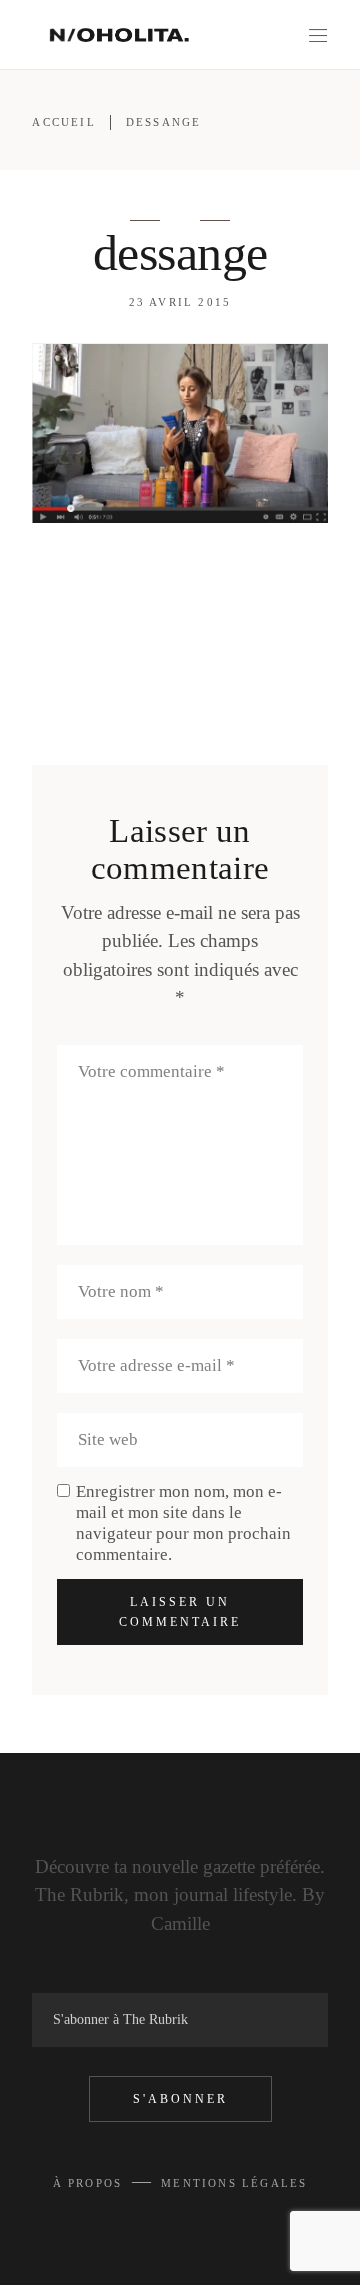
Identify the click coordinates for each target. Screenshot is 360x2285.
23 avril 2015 (180, 302)
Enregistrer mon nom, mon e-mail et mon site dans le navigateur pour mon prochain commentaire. (183, 1523)
